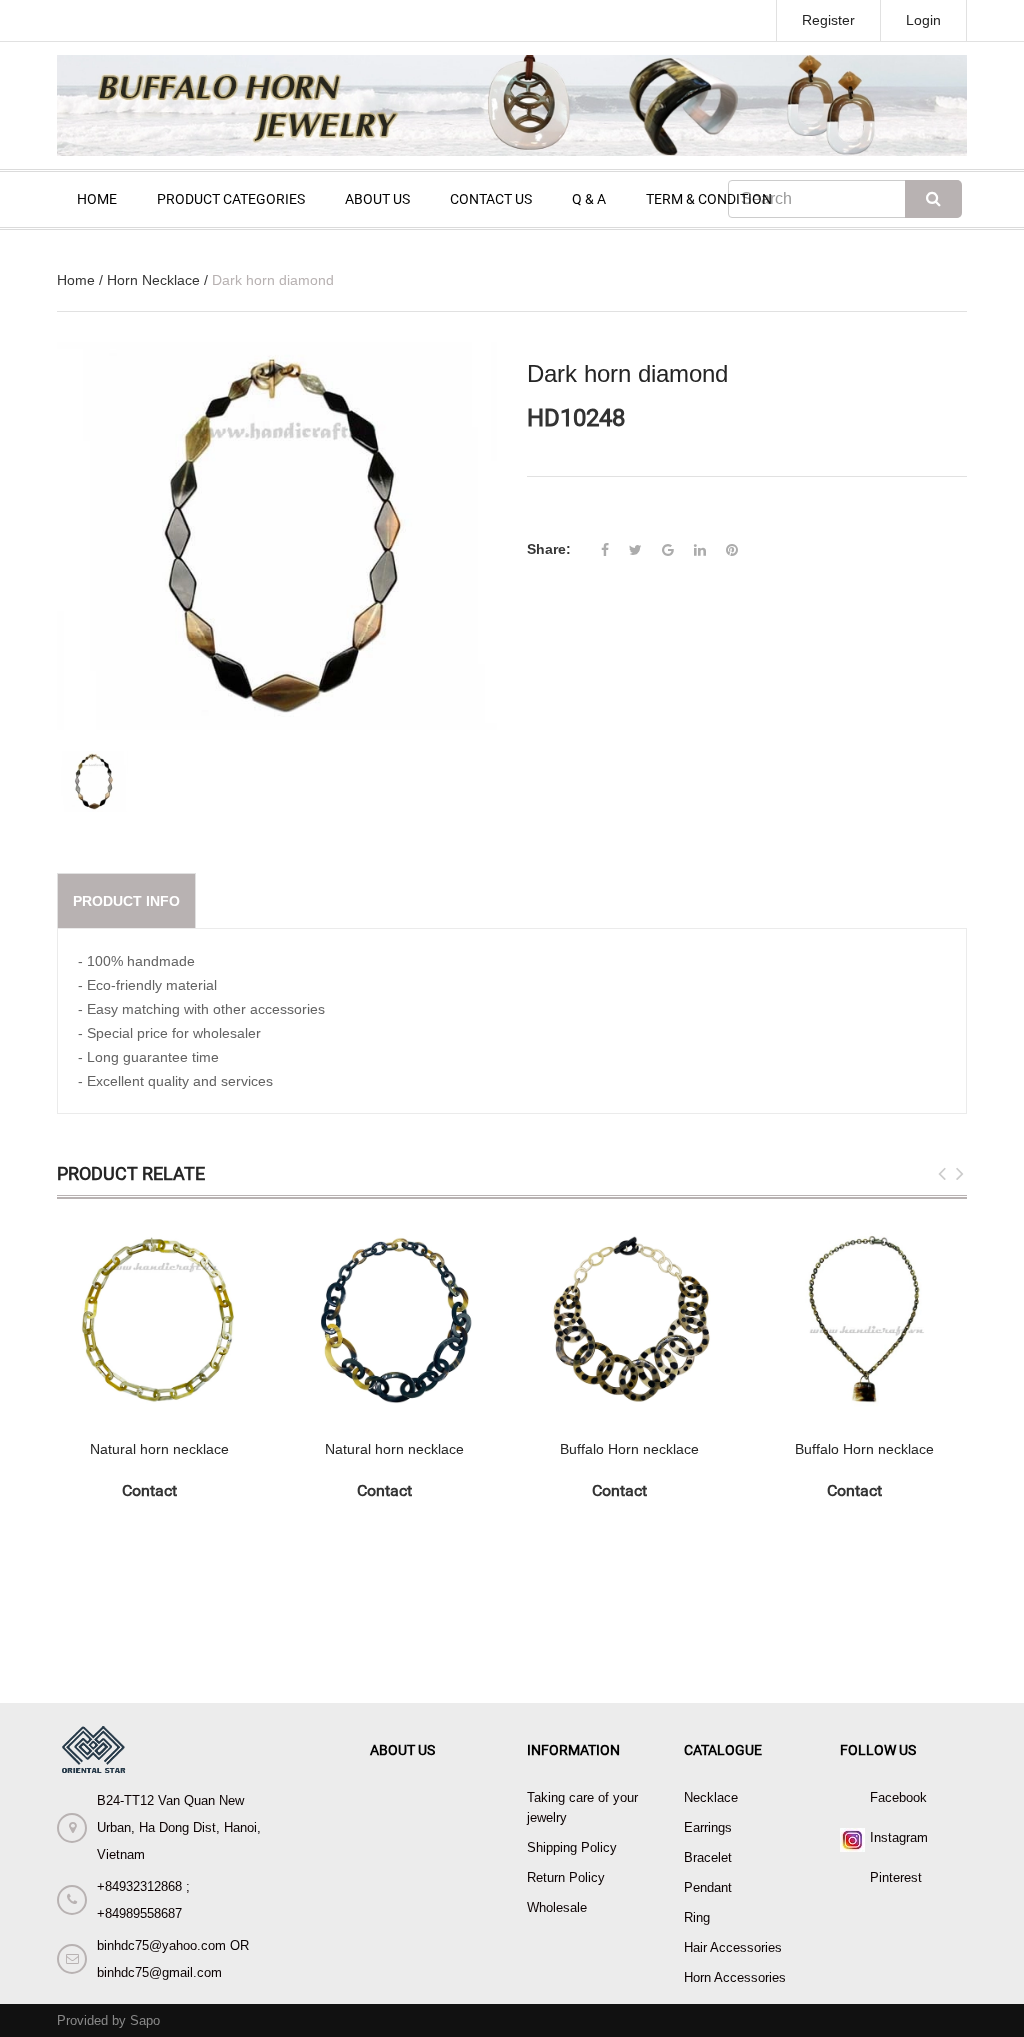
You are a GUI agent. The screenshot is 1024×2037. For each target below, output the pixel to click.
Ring (697, 1917)
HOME (97, 199)
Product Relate (131, 1173)
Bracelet (708, 1857)
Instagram (899, 1837)
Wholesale (557, 1907)
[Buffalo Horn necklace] (629, 1319)
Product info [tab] (126, 901)
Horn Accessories (735, 1977)
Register (828, 20)
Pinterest (896, 1877)
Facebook (898, 1797)
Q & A (589, 199)
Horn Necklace (153, 280)
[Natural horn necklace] (159, 1319)
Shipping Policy (572, 1847)
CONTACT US (491, 199)
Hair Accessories (733, 1947)
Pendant (708, 1887)
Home (76, 280)
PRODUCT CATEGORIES (231, 199)
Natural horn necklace (159, 1449)
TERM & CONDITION (709, 199)
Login (923, 20)
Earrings (708, 1827)
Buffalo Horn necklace (629, 1449)
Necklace (711, 1797)
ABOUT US (377, 199)
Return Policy (566, 1877)
